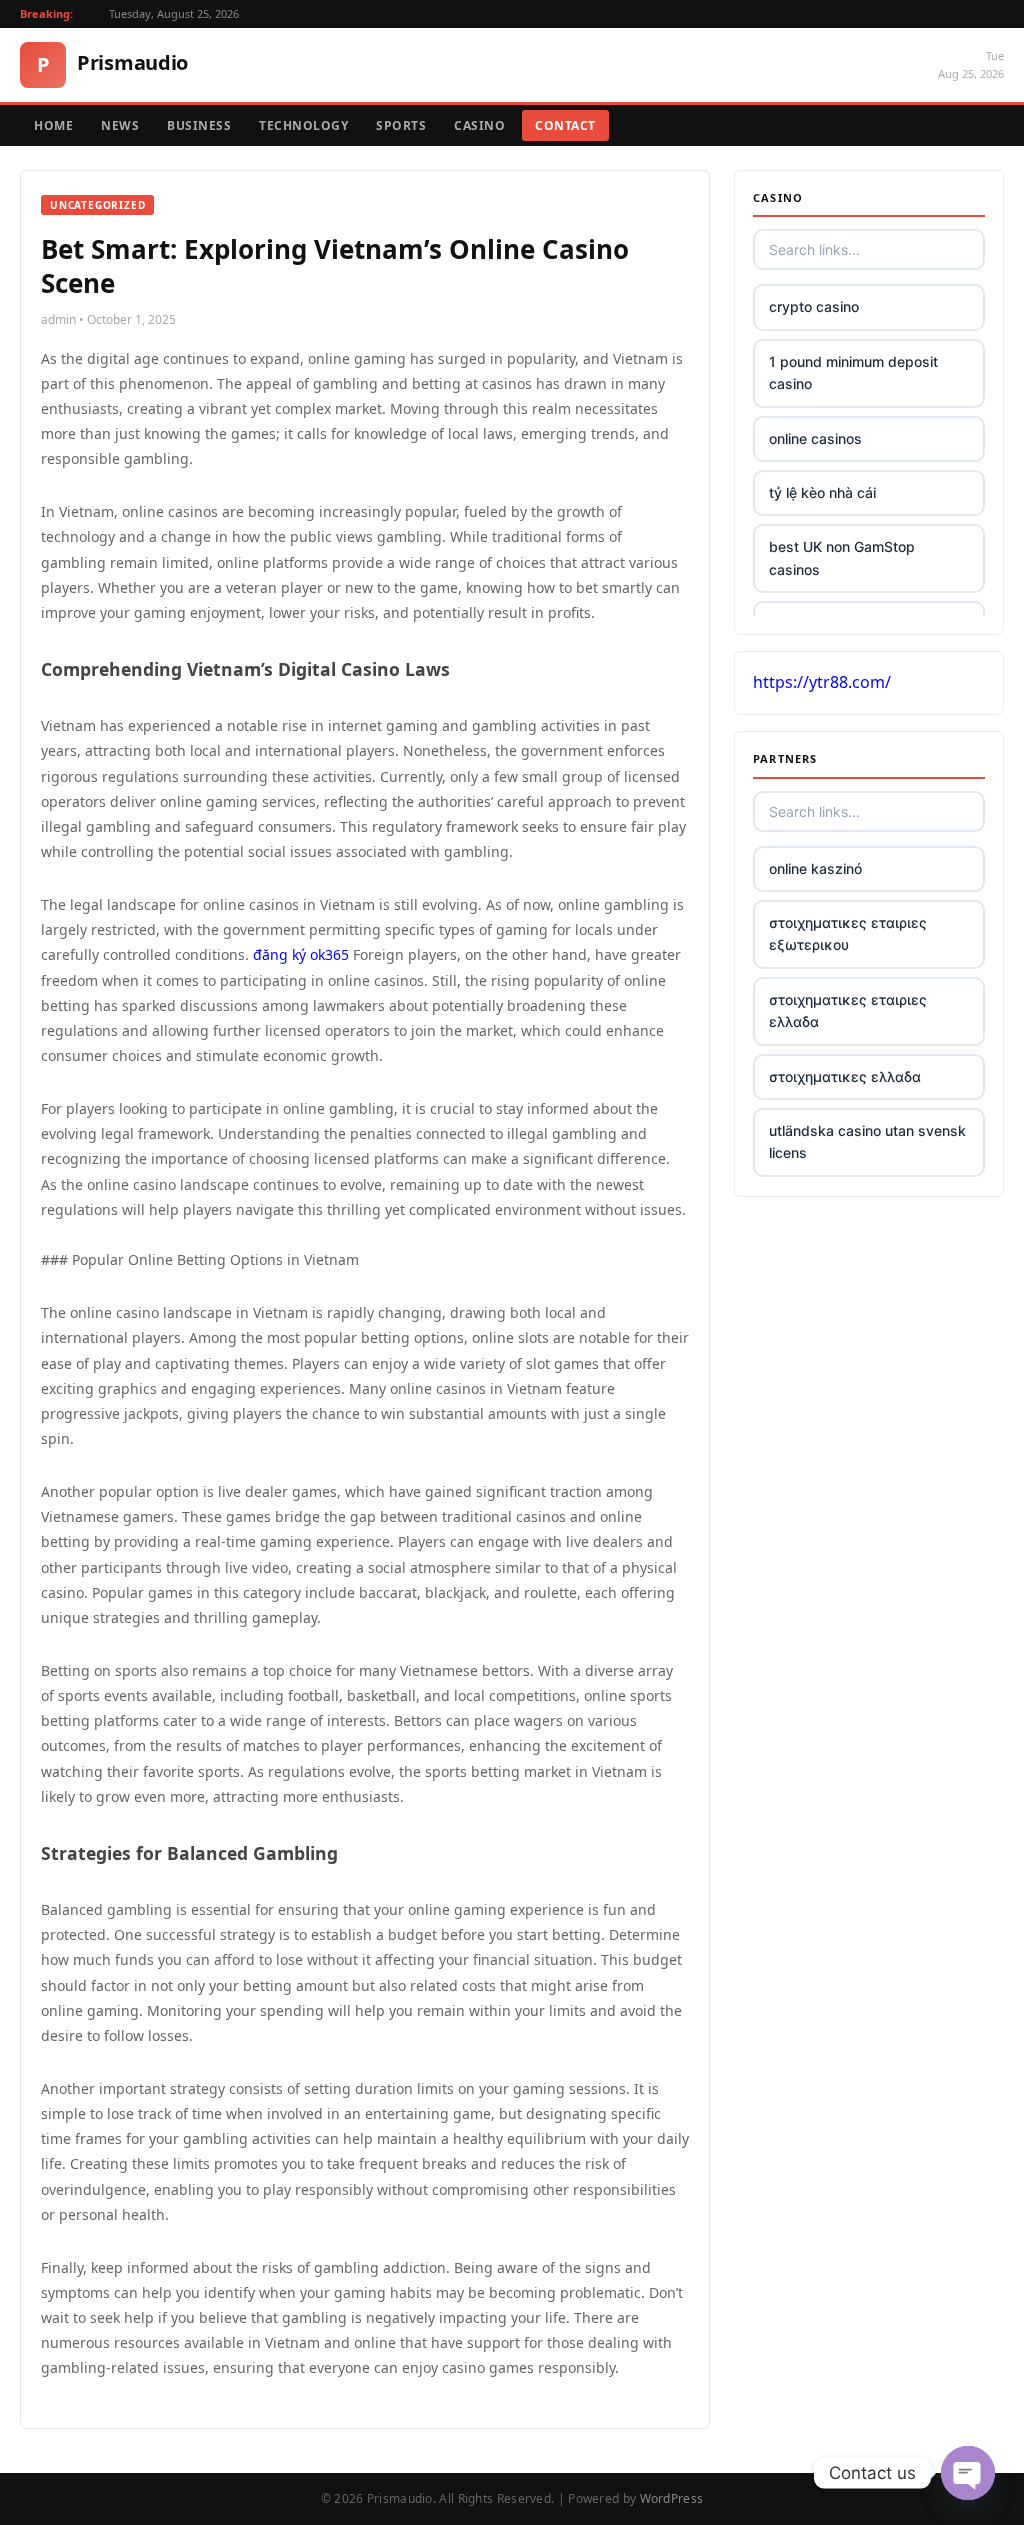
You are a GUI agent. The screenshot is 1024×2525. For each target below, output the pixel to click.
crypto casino (814, 306)
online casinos (815, 438)
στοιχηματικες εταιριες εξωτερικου (848, 933)
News (120, 125)
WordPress (672, 2498)
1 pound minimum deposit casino (853, 372)
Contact (565, 125)
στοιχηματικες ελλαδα (845, 1076)
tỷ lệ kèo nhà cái (822, 492)
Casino (479, 125)
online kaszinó (815, 868)
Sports (401, 125)
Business (199, 125)
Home (53, 125)
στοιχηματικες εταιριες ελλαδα (848, 1010)
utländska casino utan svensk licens (867, 1141)
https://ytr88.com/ (822, 682)
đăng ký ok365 (301, 954)
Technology (303, 125)
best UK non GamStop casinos (842, 557)
